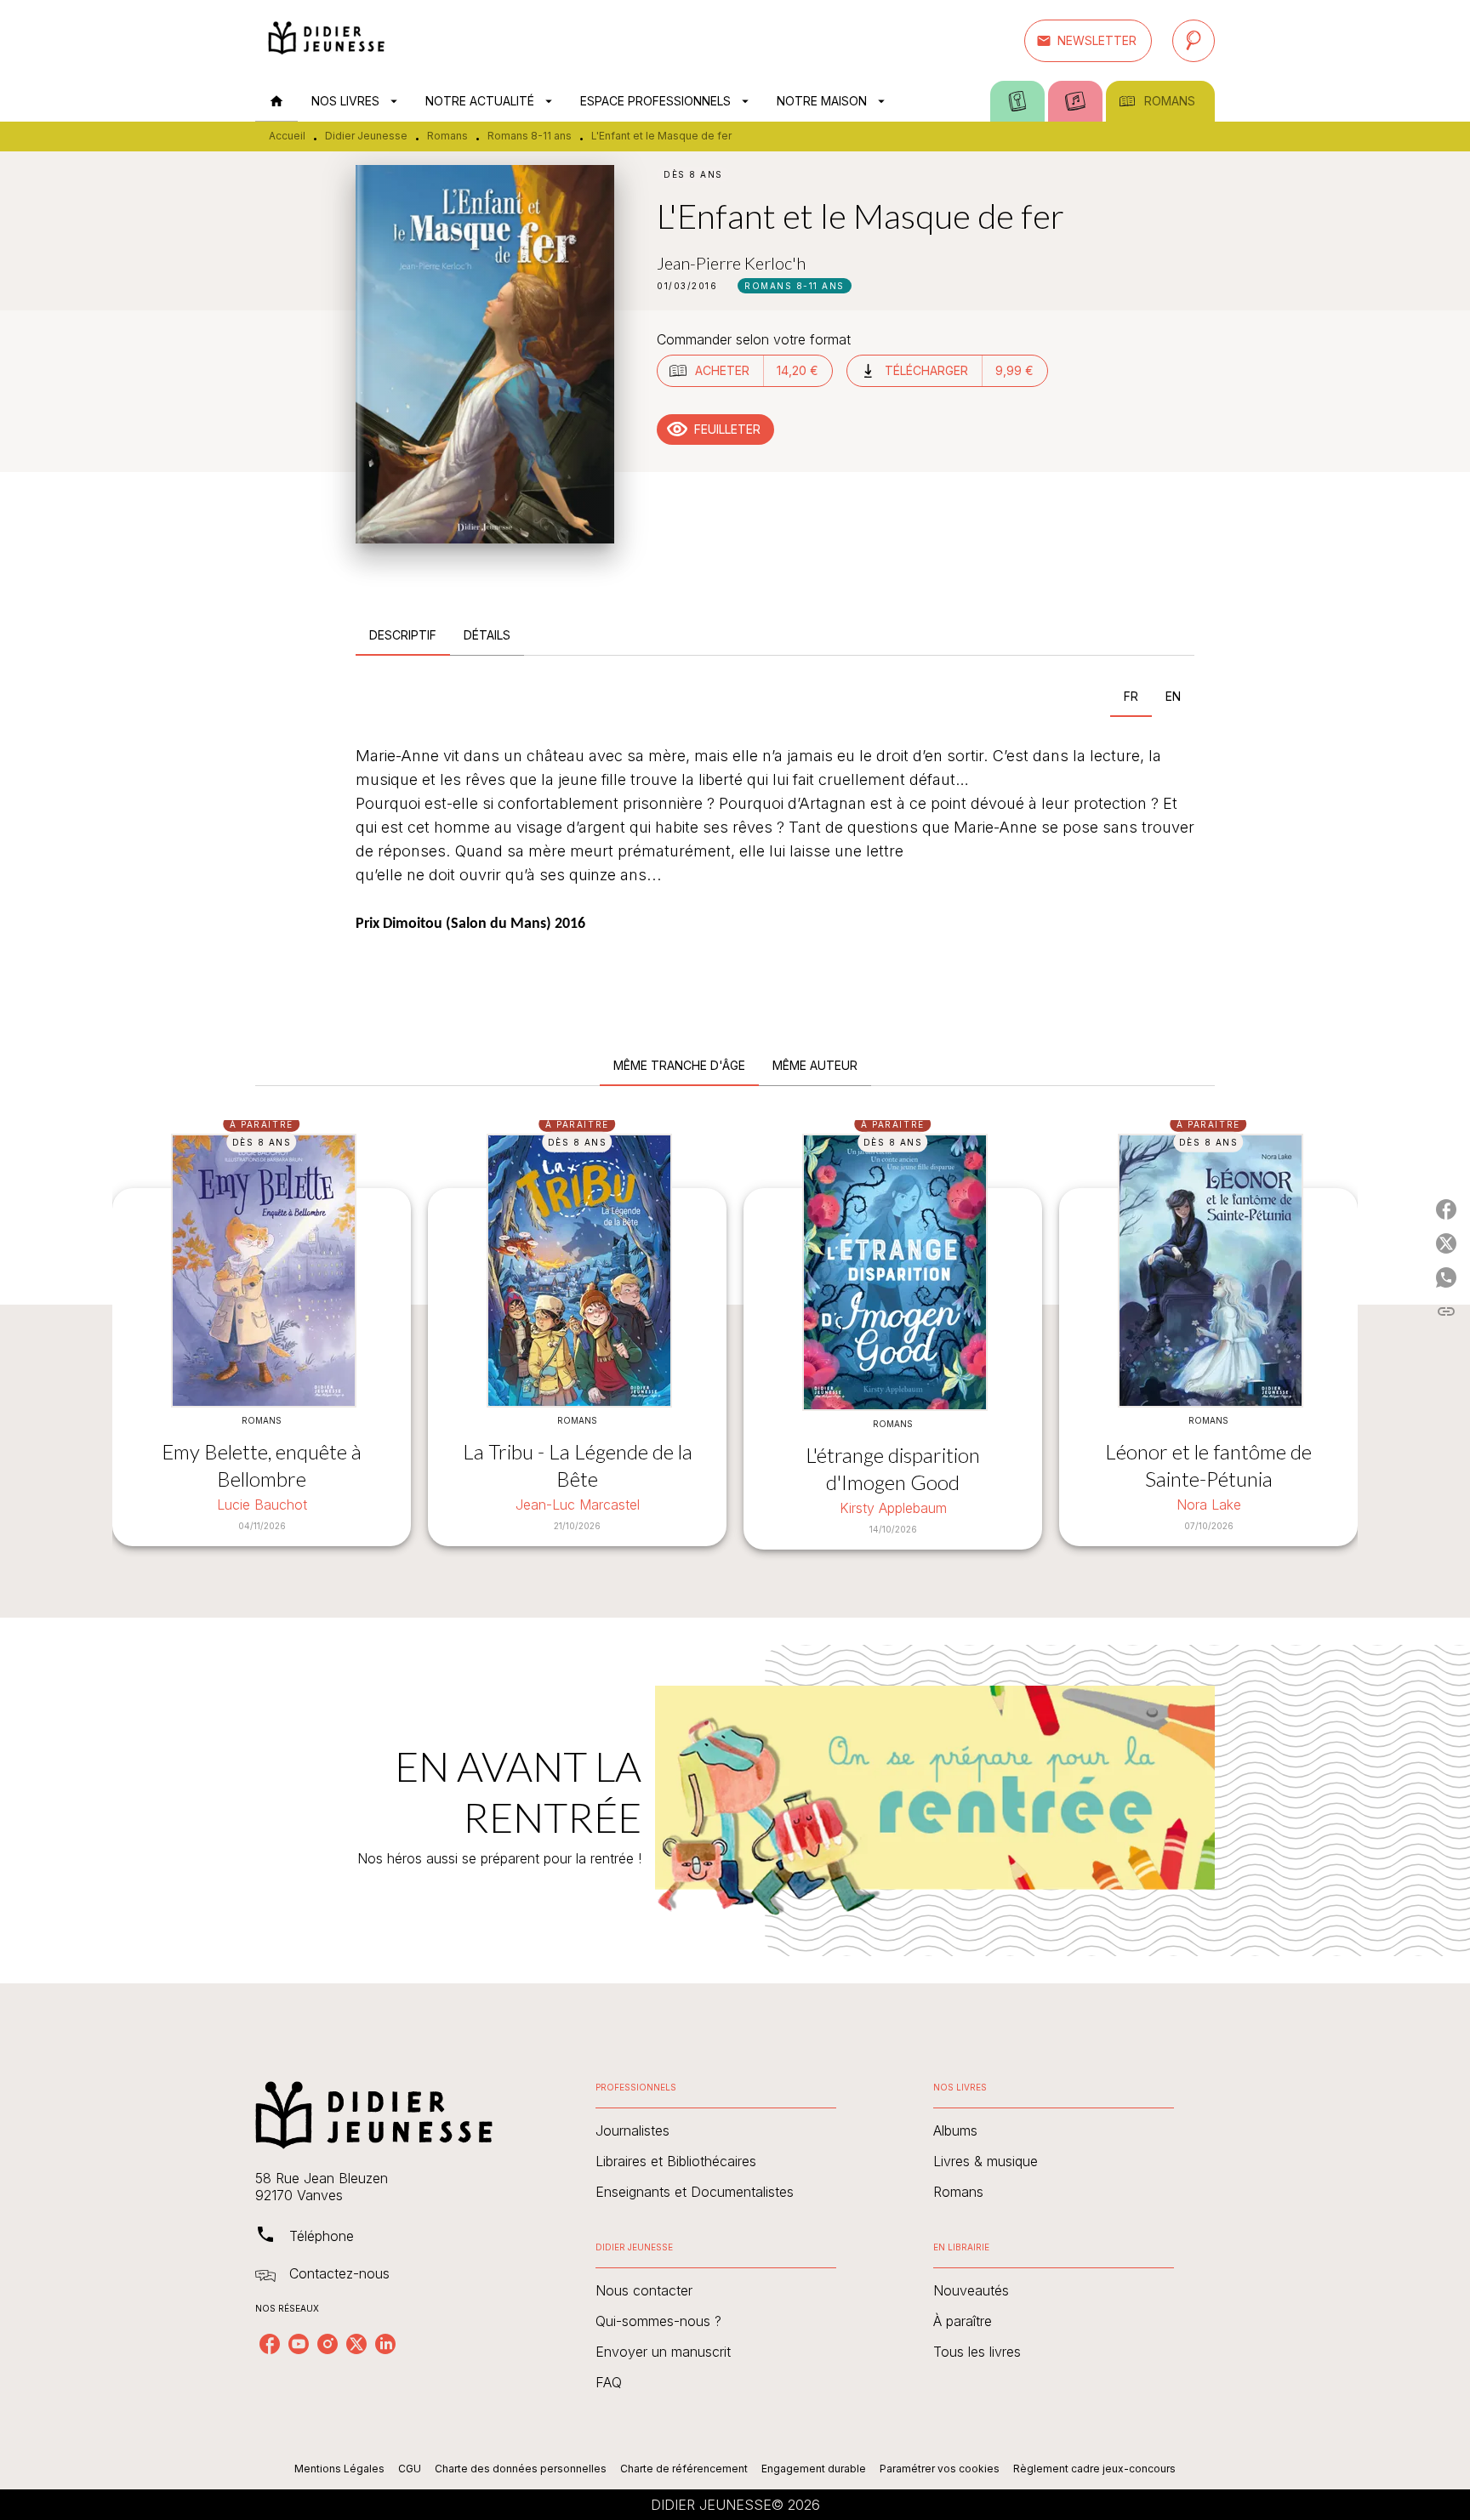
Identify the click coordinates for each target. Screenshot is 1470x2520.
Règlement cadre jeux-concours (1094, 2469)
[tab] (276, 101)
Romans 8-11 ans (530, 136)
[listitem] (270, 2344)
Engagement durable (814, 2469)
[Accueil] (327, 40)
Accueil (287, 136)
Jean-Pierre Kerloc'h (731, 263)
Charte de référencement (684, 2469)
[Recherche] (1194, 41)
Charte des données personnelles (521, 2469)
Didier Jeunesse (366, 136)
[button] (1088, 41)
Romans (447, 136)
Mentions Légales (339, 2469)
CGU (410, 2469)
